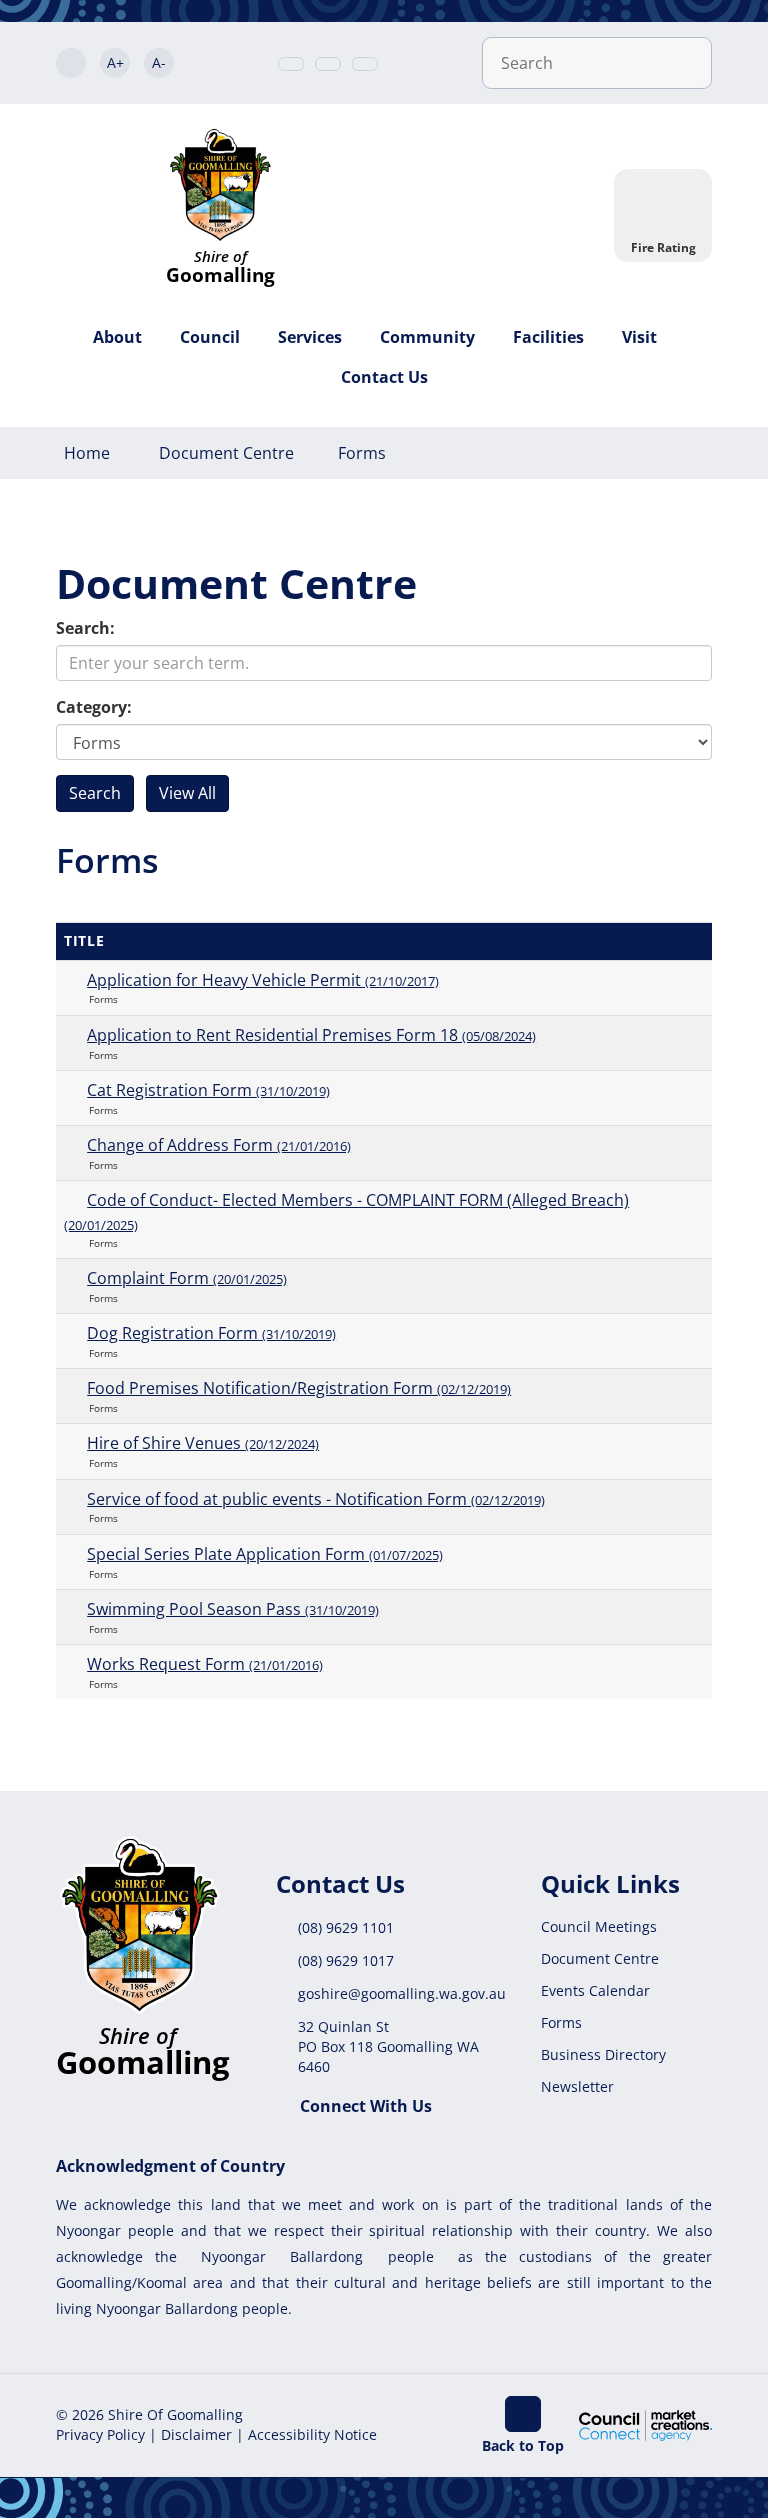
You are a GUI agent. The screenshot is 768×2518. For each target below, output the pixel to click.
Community (427, 337)
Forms (362, 453)
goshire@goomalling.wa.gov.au (402, 1993)
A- (159, 62)
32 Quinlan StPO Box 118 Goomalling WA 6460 (388, 2046)
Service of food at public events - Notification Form (316, 1499)
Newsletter (577, 2086)
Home (87, 453)
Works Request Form (205, 1664)
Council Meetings (599, 1926)
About (117, 337)
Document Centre (226, 453)
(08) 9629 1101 (346, 1927)
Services (310, 337)
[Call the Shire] (291, 64)
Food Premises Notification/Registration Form (299, 1388)
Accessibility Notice (312, 2434)
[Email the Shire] (328, 64)
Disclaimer (196, 2434)
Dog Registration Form (211, 1333)
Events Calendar (595, 1990)
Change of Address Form (219, 1145)
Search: (85, 628)
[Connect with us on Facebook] (365, 64)
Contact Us (384, 377)
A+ (115, 62)
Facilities (548, 337)
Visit (639, 337)
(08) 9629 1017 (346, 1960)
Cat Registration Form (208, 1090)
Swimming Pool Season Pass (233, 1609)
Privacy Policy (100, 2434)
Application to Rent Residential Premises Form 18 (311, 1035)
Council (210, 337)
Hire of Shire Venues (203, 1443)
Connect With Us (366, 2106)
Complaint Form (187, 1278)
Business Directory (603, 2054)
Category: (94, 707)
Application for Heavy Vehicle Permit (263, 980)
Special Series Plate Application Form (265, 1554)
